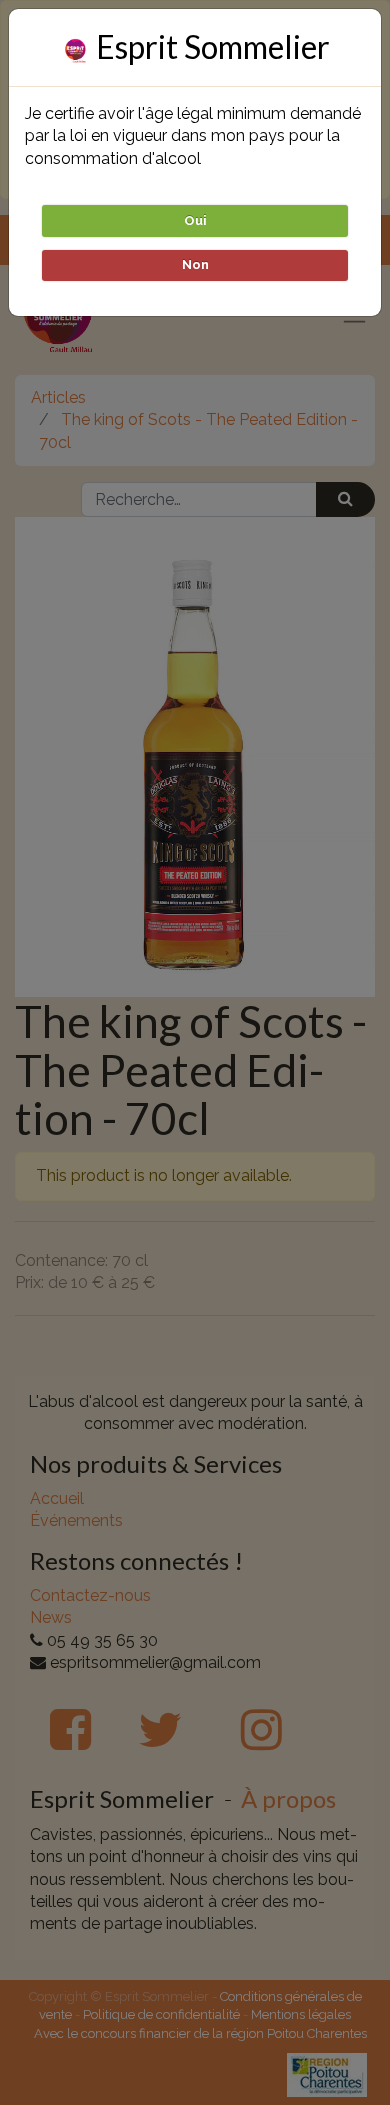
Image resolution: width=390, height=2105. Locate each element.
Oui (195, 220)
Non (195, 264)
